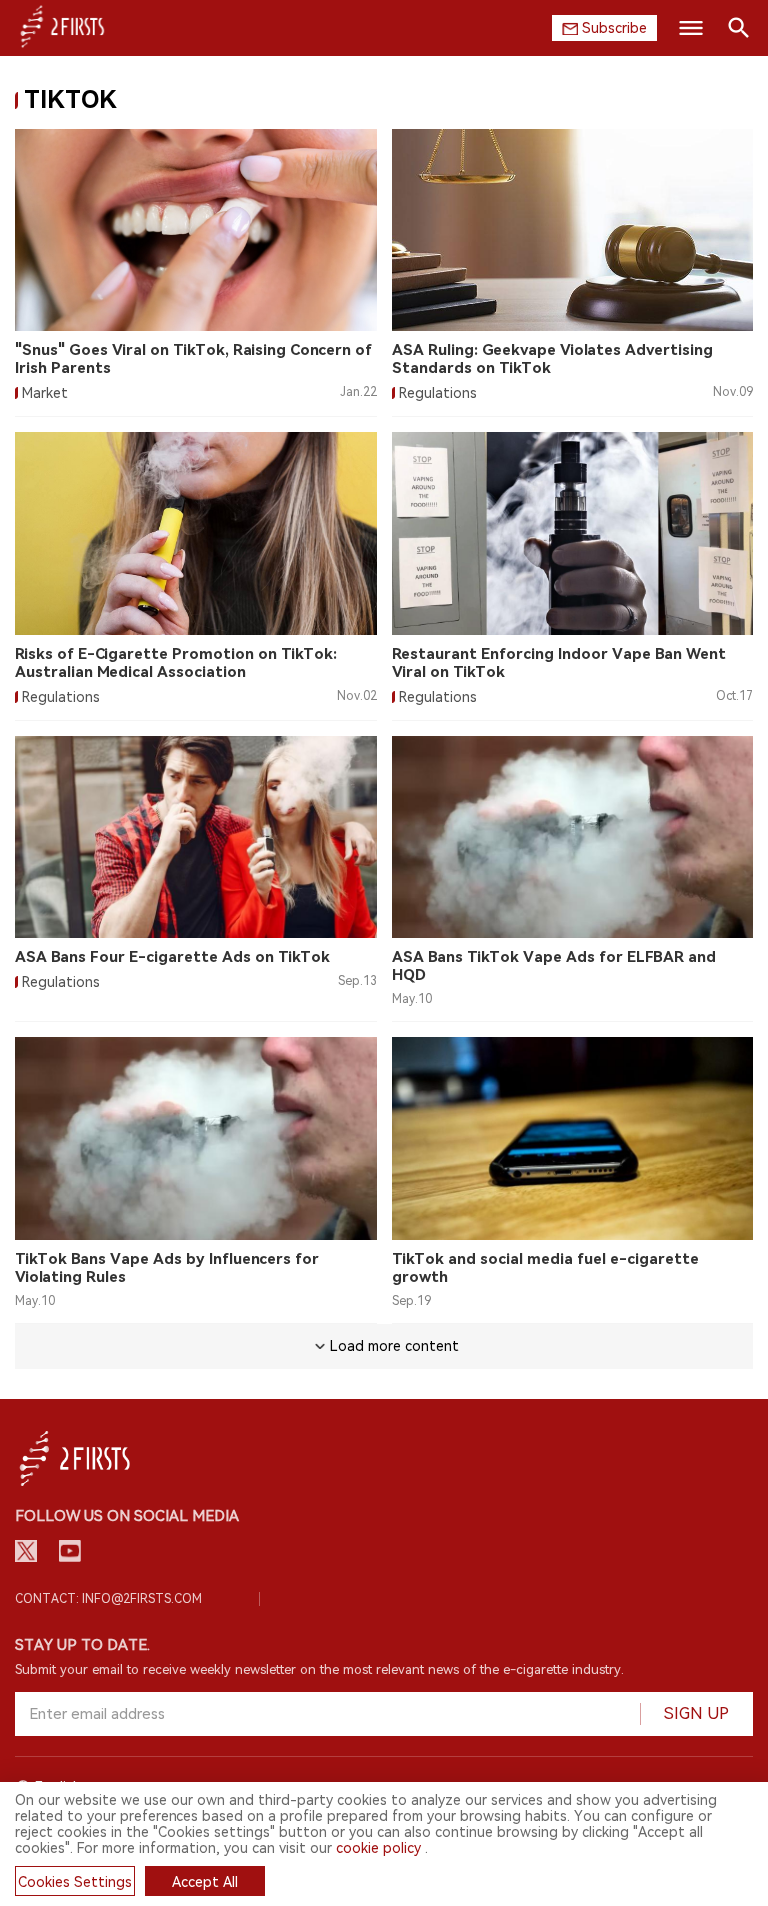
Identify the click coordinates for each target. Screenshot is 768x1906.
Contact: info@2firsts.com (108, 1599)
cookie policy (378, 1848)
